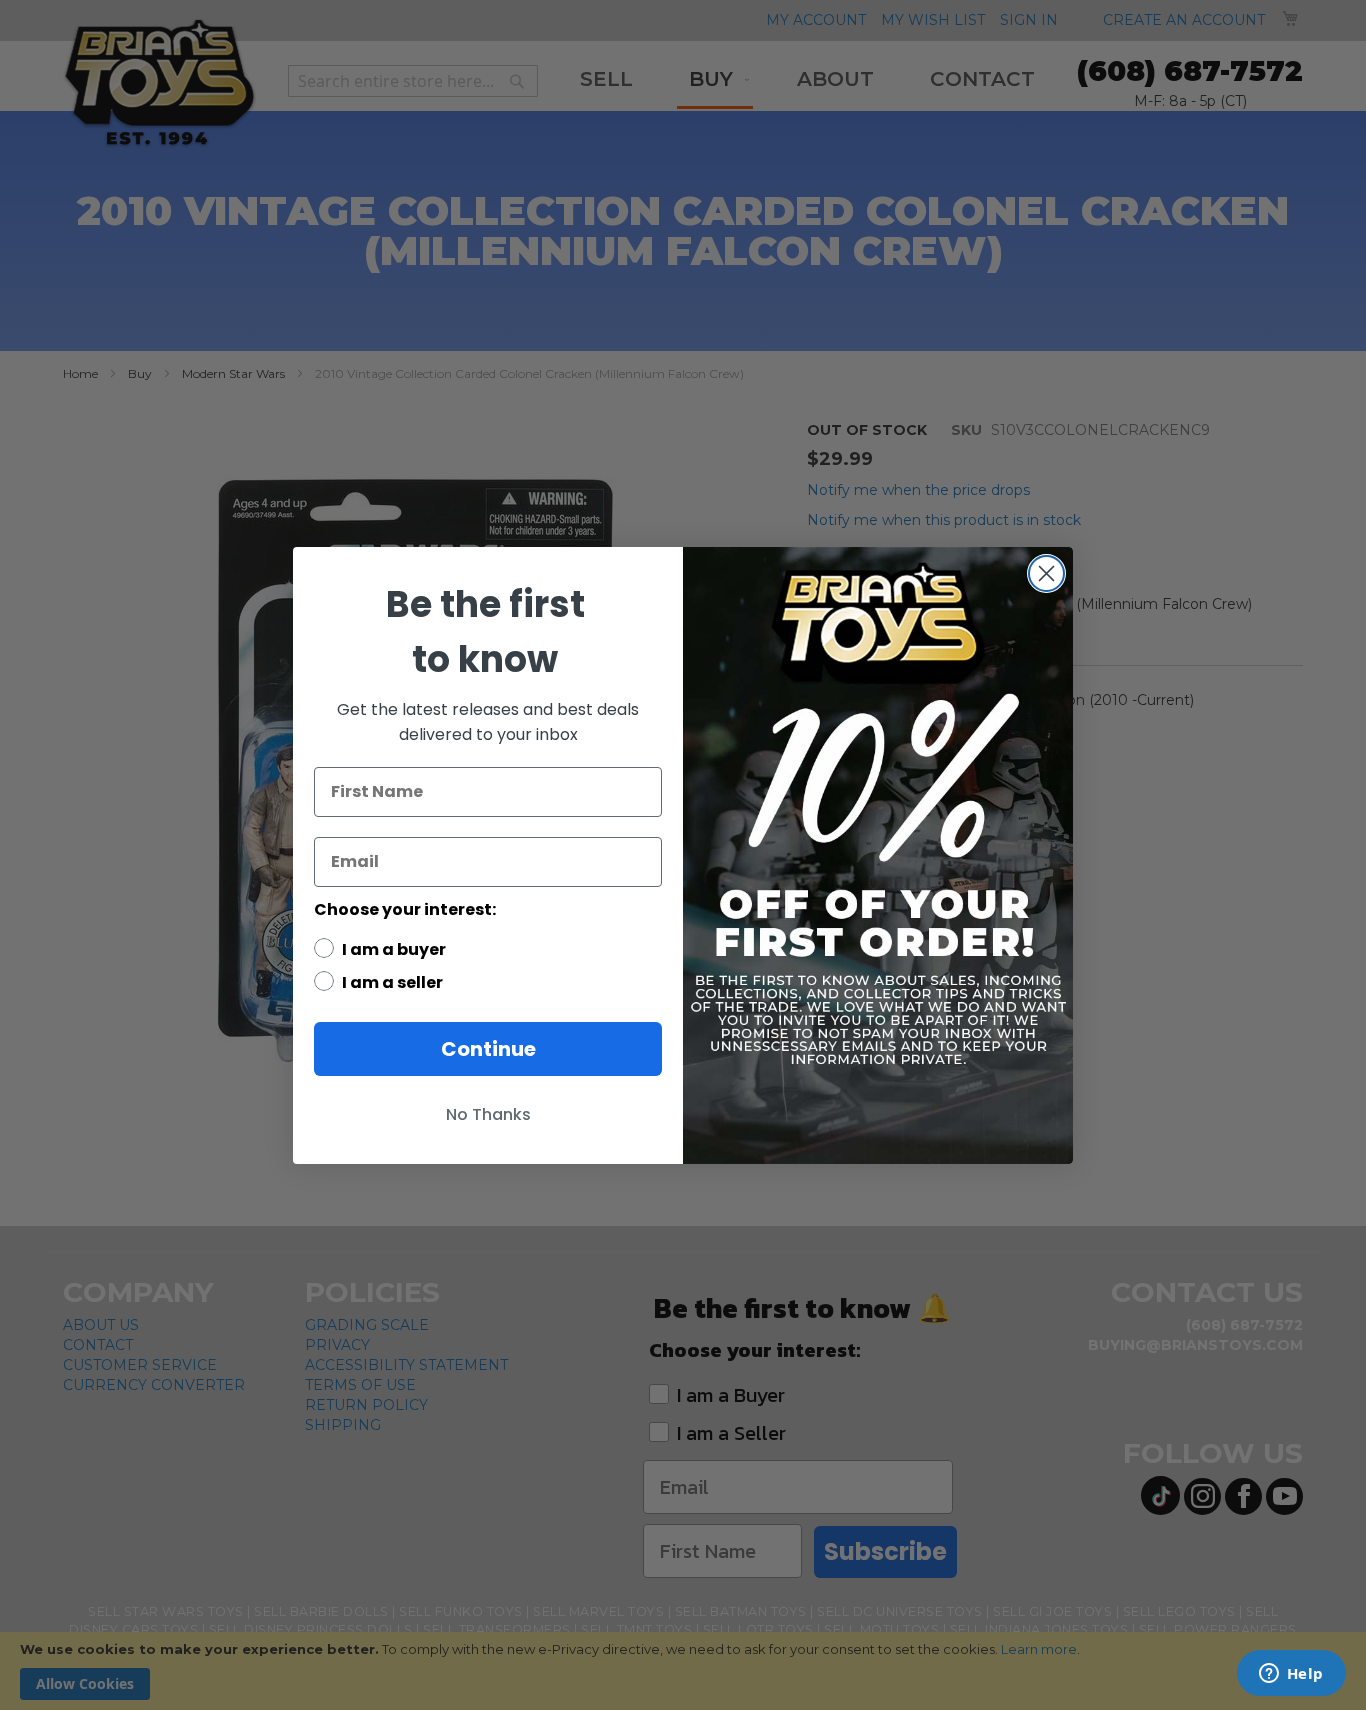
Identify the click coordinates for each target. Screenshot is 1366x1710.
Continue (488, 1049)
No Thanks (488, 1114)
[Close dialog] (1046, 573)
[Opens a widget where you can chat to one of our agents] (1291, 1675)
